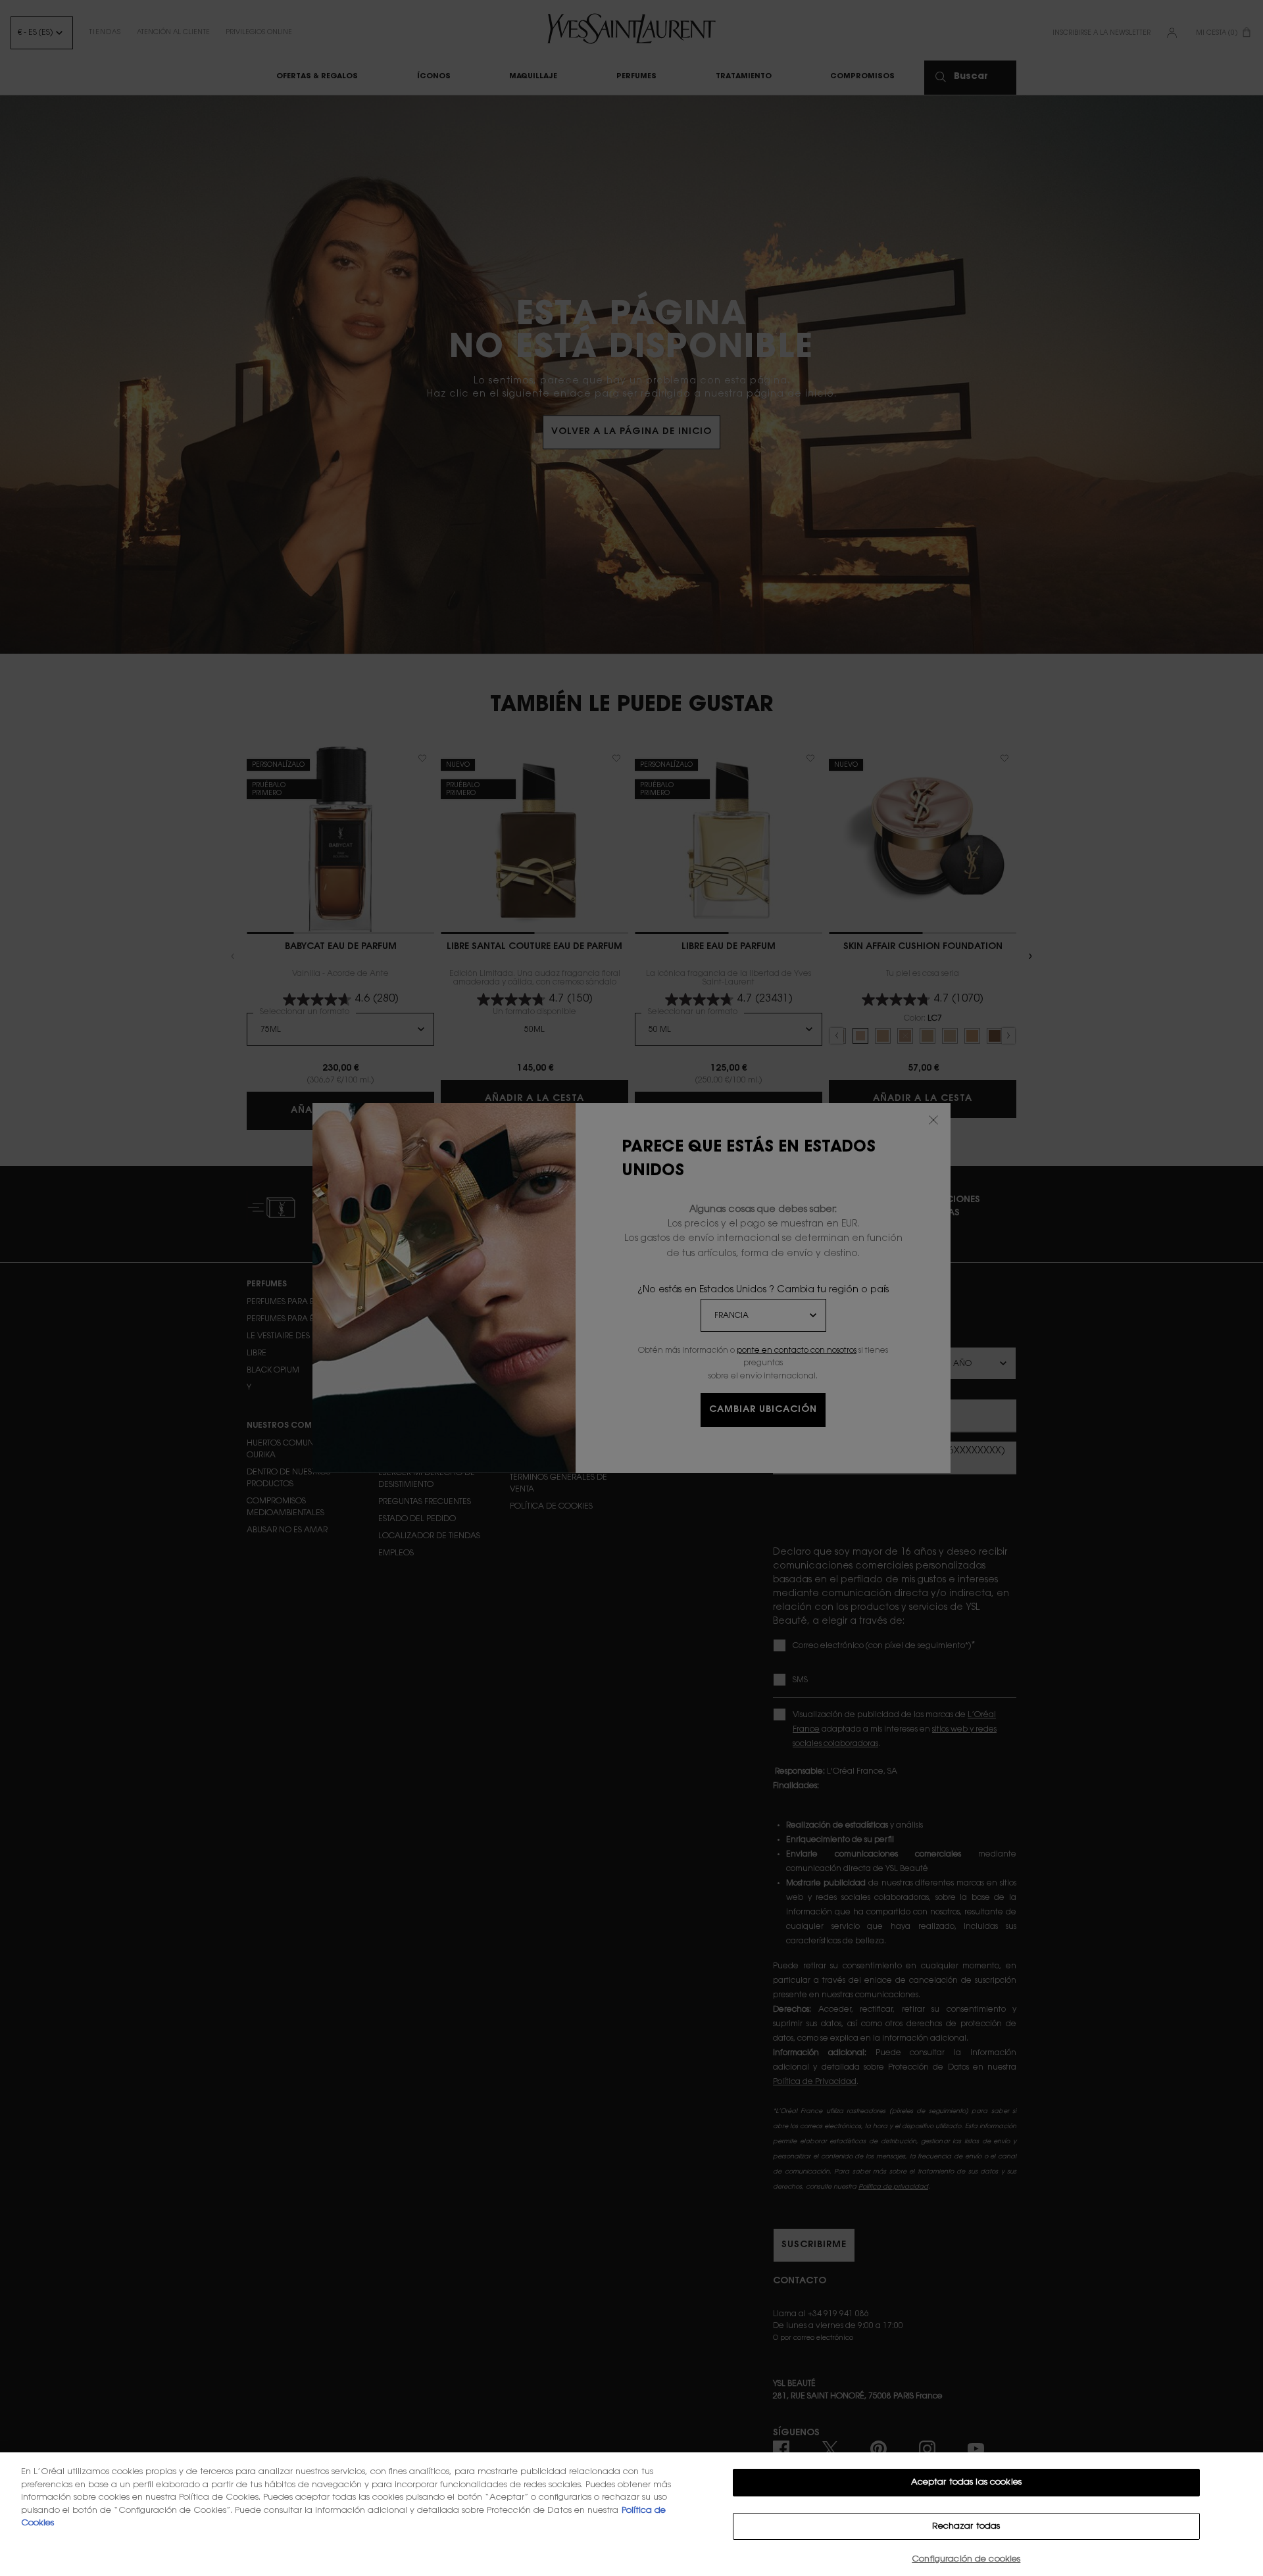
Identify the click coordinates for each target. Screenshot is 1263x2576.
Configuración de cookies (966, 2559)
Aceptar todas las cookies (966, 2482)
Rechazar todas (966, 2526)
